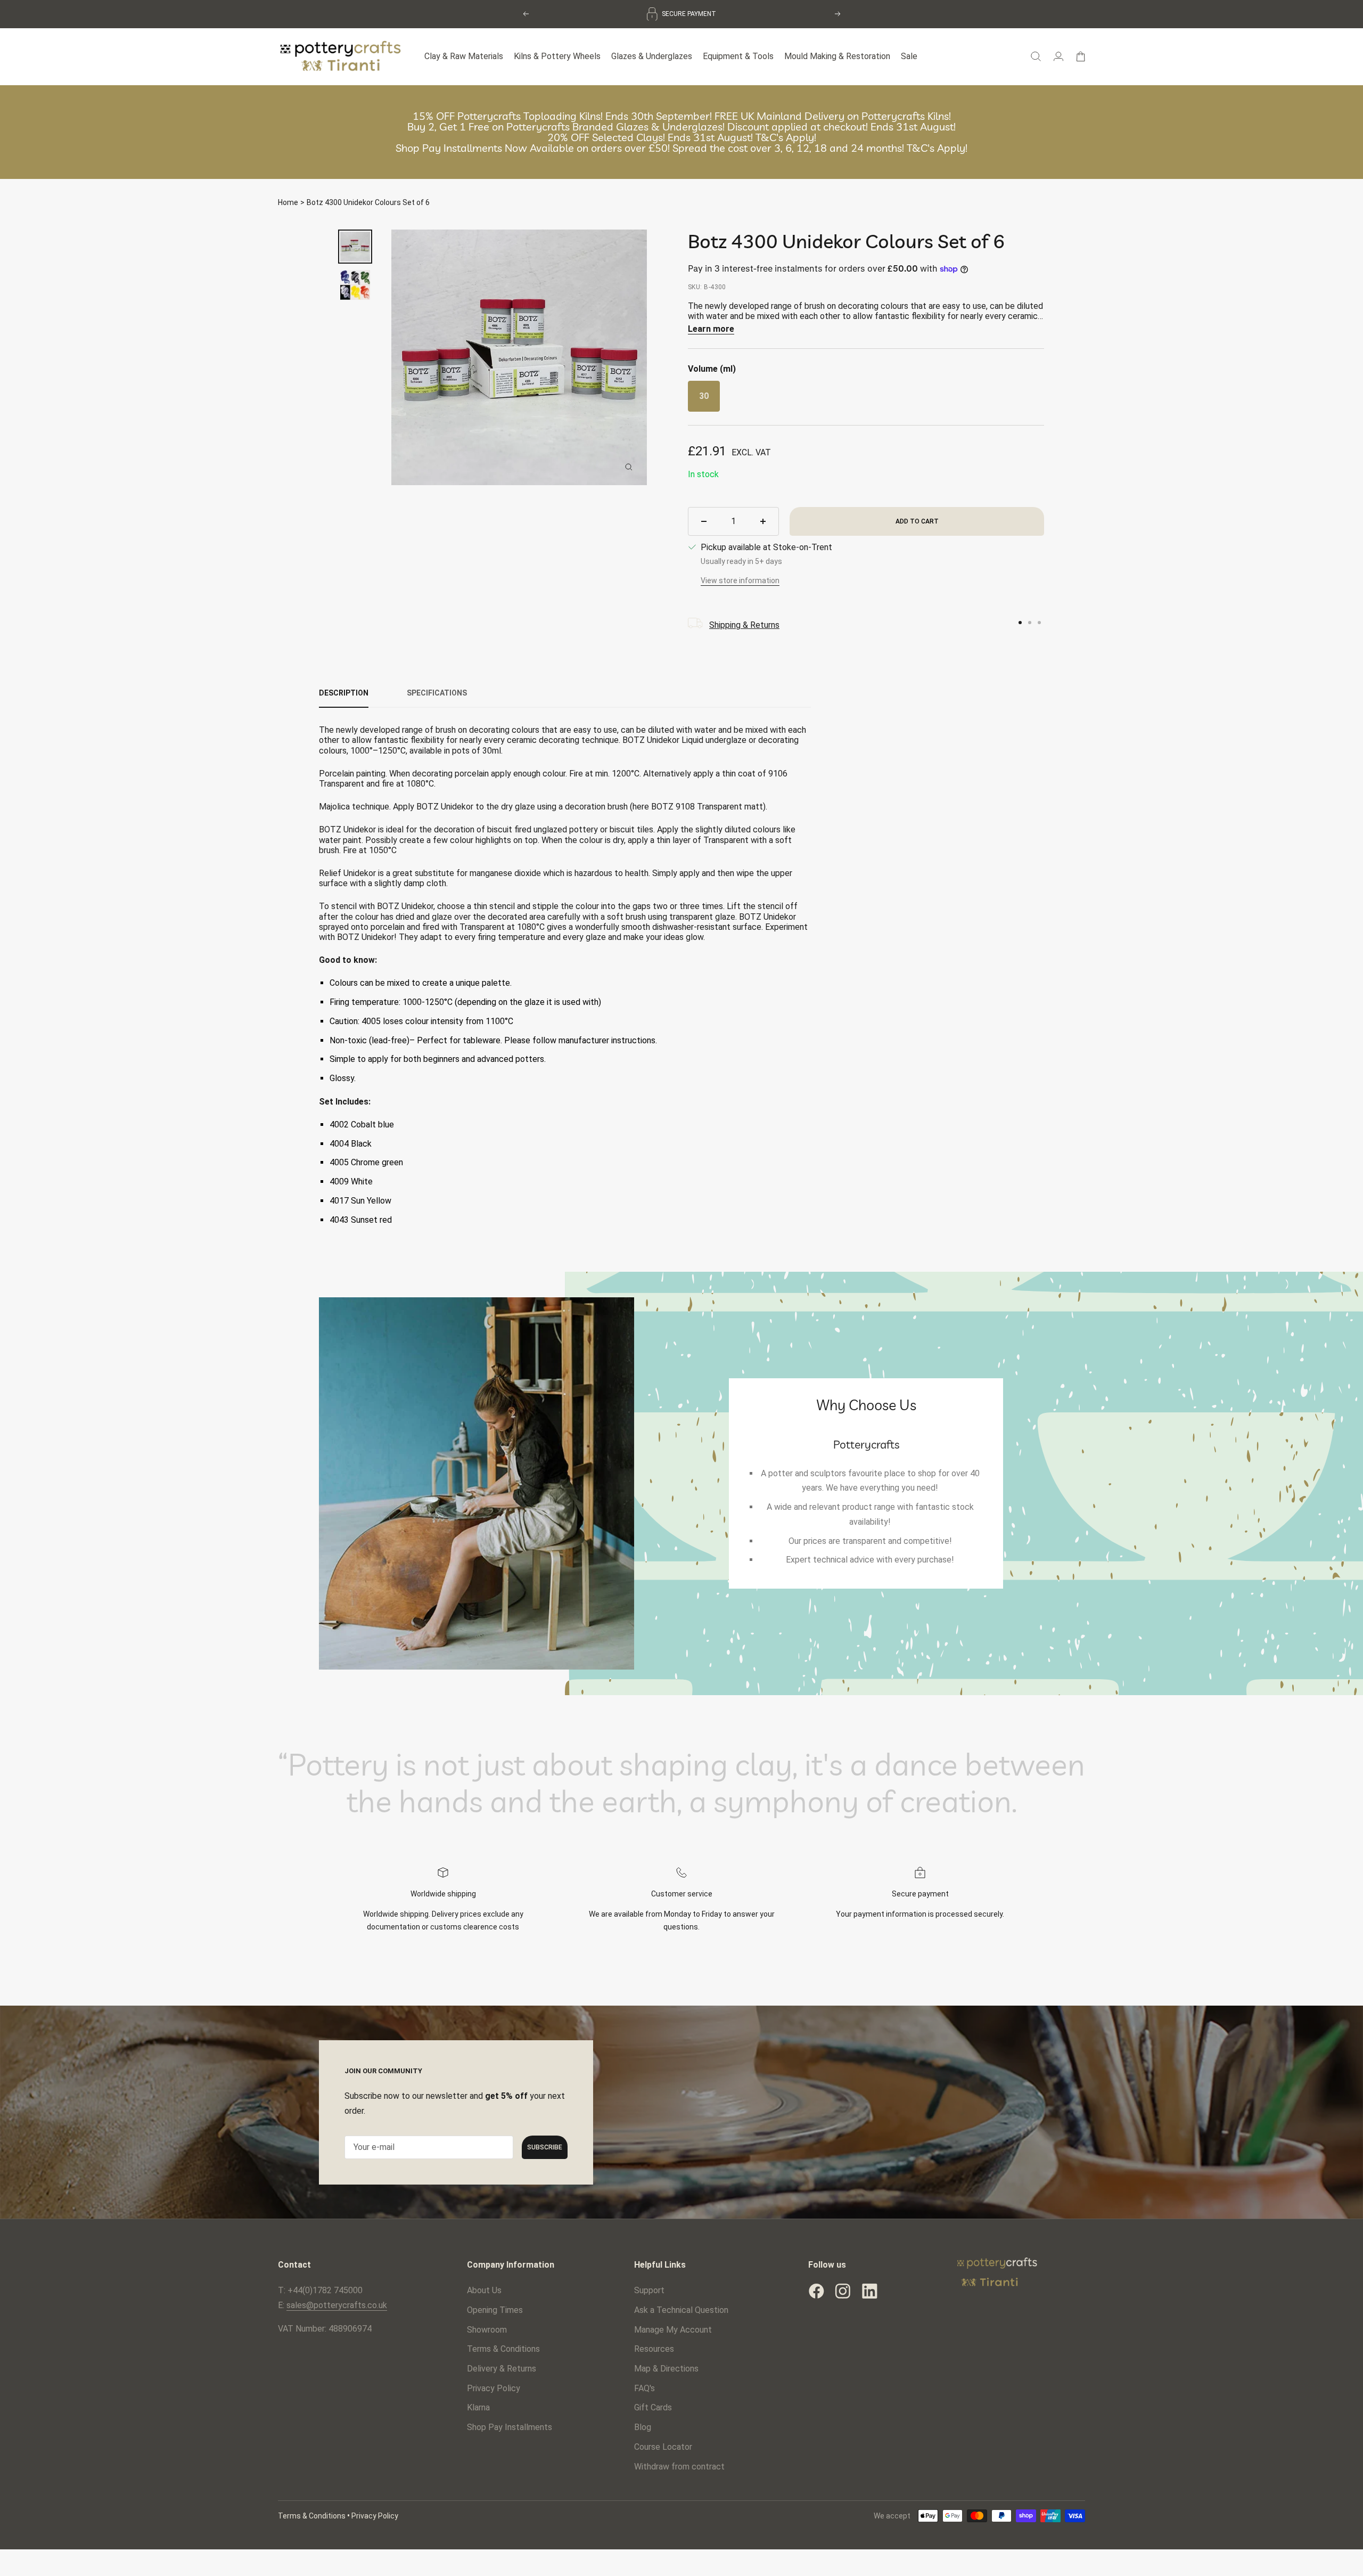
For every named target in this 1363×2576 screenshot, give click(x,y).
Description (344, 691)
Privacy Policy (494, 2386)
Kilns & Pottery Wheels (557, 55)
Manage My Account (673, 2328)
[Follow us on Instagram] (843, 2289)
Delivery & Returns (502, 2366)
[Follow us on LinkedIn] (869, 2289)
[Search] (1036, 54)
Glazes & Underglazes (652, 55)
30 (704, 394)
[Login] (1058, 54)
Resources (654, 2347)
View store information (740, 578)
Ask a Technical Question (681, 2308)
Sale (909, 55)
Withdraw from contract (679, 2464)
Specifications (437, 691)
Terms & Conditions (503, 2347)
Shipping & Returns (744, 623)
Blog (643, 2425)
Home (288, 200)
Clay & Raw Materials (464, 55)
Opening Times (495, 2308)
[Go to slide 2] (1030, 620)
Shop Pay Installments (510, 2425)
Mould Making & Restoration (837, 55)
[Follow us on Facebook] (816, 2289)
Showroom (487, 2328)
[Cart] (1081, 54)
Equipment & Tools (738, 55)
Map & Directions (666, 2366)
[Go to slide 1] (1020, 620)
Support (649, 2288)
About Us (484, 2288)
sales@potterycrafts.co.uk (337, 2303)
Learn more (711, 327)
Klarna (478, 2406)
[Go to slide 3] (1039, 620)
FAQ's (644, 2386)
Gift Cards (653, 2406)
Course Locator (663, 2445)
